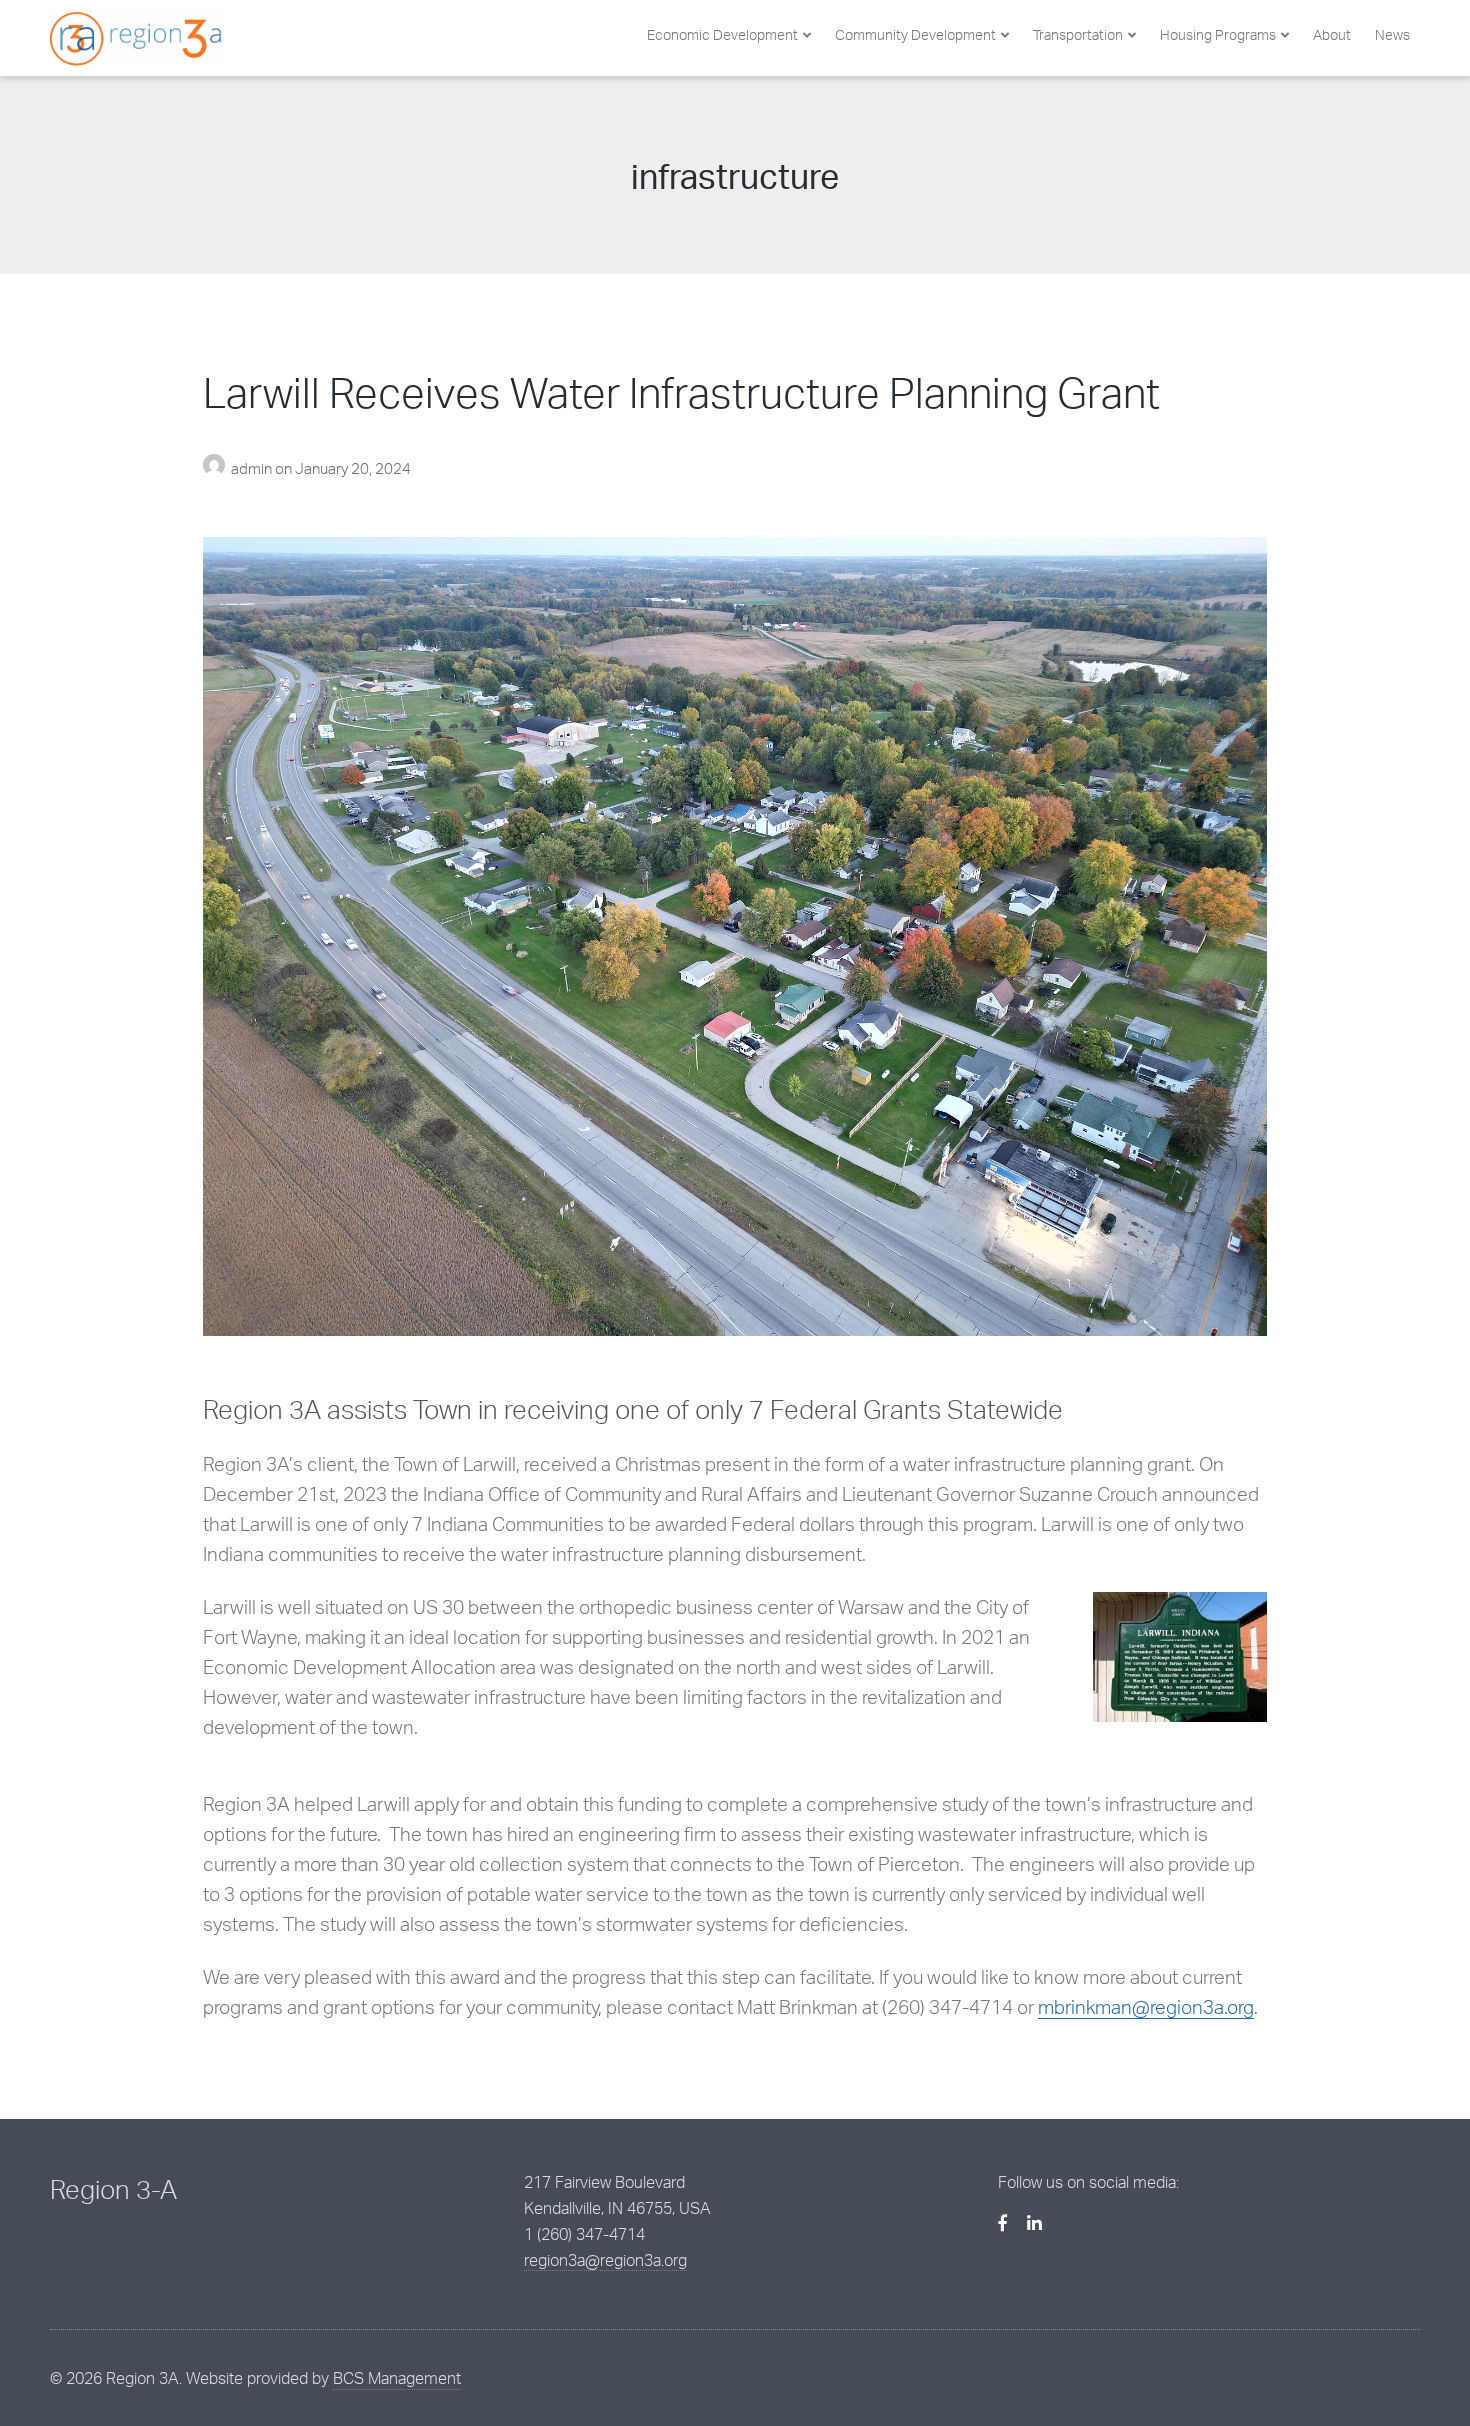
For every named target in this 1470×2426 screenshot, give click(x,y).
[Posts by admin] (217, 468)
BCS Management (397, 2378)
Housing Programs (1218, 34)
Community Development (915, 34)
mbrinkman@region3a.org (1146, 2007)
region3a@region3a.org (605, 2260)
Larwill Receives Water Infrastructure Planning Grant (681, 392)
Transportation (1078, 34)
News (1392, 34)
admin (253, 468)
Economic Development (722, 34)
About (1332, 34)
